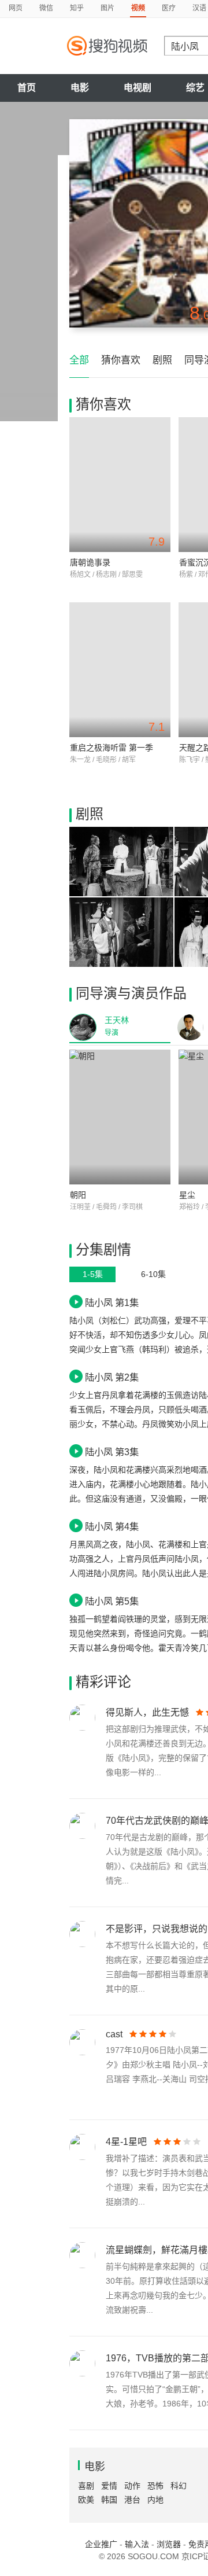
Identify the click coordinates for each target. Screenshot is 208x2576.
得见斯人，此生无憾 (147, 1712)
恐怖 (155, 2486)
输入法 (137, 2544)
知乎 (77, 8)
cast (114, 2034)
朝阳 (78, 1195)
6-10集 (153, 1274)
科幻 (179, 2486)
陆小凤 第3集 (112, 1452)
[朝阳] (120, 1117)
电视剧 (138, 88)
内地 (155, 2500)
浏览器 (169, 2544)
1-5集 (93, 1274)
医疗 (169, 8)
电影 (80, 88)
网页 (16, 8)
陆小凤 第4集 (112, 1526)
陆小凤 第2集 (112, 1377)
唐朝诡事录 (90, 562)
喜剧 (86, 2486)
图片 (107, 8)
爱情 (109, 2486)
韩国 (109, 2500)
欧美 (86, 2500)
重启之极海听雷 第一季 (112, 748)
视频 (138, 8)
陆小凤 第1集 (112, 1302)
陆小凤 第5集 (112, 1601)
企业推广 (101, 2544)
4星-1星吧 (126, 2142)
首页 (27, 88)
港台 (132, 2500)
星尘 (187, 1195)
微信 (46, 8)
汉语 (199, 8)
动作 (132, 2486)
